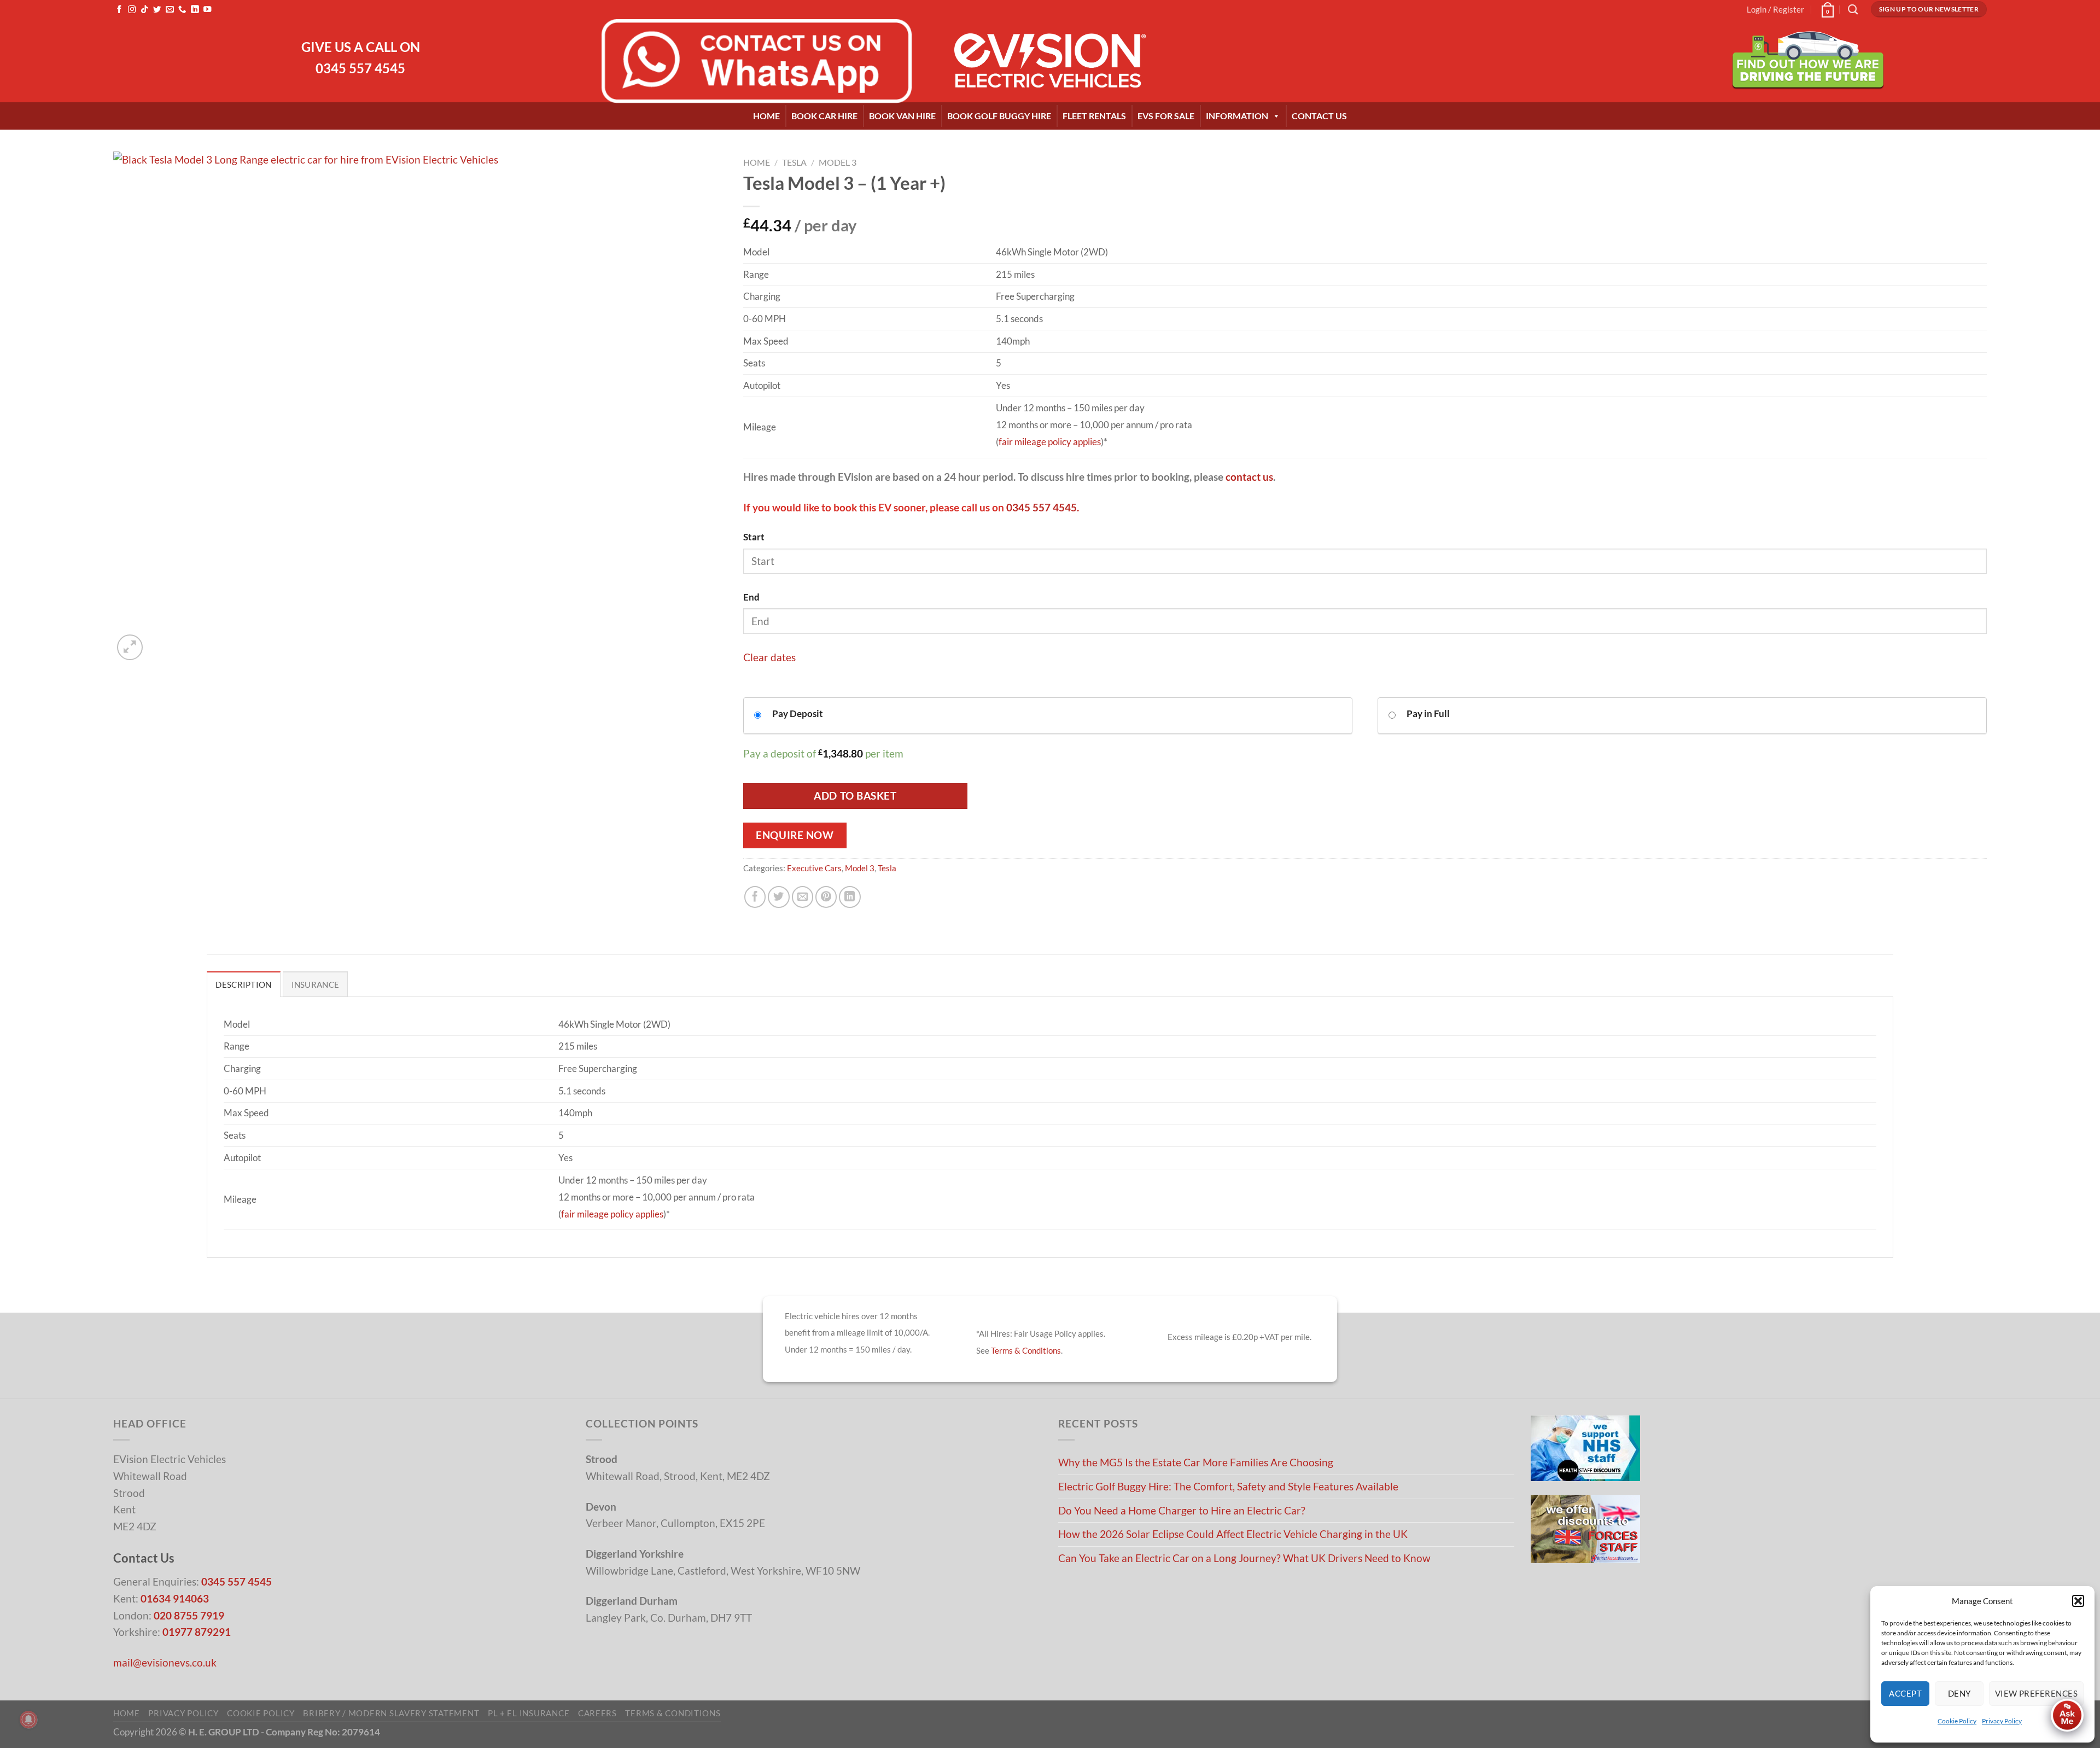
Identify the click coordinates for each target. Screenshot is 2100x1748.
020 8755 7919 (189, 1615)
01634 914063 (175, 1598)
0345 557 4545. (1043, 507)
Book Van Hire (902, 116)
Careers (597, 1713)
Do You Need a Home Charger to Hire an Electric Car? (1182, 1510)
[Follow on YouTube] (207, 10)
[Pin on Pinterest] (826, 897)
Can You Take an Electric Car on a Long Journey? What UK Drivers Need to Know (1244, 1558)
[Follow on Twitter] (157, 10)
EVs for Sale (1166, 116)
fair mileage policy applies (1050, 442)
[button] (2078, 1601)
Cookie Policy (1957, 1721)
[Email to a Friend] (803, 897)
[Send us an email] (170, 10)
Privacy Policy (2002, 1721)
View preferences (2036, 1693)
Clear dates (769, 657)
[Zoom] (130, 647)
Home (766, 116)
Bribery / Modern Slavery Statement (391, 1713)
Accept (1905, 1693)
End (751, 597)
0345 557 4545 (360, 68)
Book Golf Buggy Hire (999, 116)
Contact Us (1319, 116)
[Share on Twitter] (779, 897)
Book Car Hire (824, 116)
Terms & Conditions (1026, 1350)
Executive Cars (814, 868)
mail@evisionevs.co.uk (165, 1662)
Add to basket (855, 796)
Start (754, 537)
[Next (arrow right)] (2081, 874)
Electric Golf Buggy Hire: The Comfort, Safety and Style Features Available (1228, 1486)
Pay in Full (1428, 713)
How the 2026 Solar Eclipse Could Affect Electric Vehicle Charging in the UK (1233, 1534)
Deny (1959, 1693)
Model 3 (838, 162)
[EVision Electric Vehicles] (1050, 61)
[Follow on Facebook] (119, 10)
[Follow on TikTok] (144, 10)
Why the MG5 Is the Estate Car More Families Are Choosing (1196, 1462)
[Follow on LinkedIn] (195, 10)
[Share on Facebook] (755, 897)
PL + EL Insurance (529, 1713)
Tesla (794, 162)
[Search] (1853, 9)
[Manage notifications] (28, 1720)
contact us (1249, 477)
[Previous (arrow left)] (19, 874)
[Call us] (182, 10)
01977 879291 (197, 1632)
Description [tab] (243, 984)
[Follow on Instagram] (132, 10)
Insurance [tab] (316, 984)
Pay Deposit (798, 713)
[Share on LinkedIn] (850, 897)
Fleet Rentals (1094, 116)
